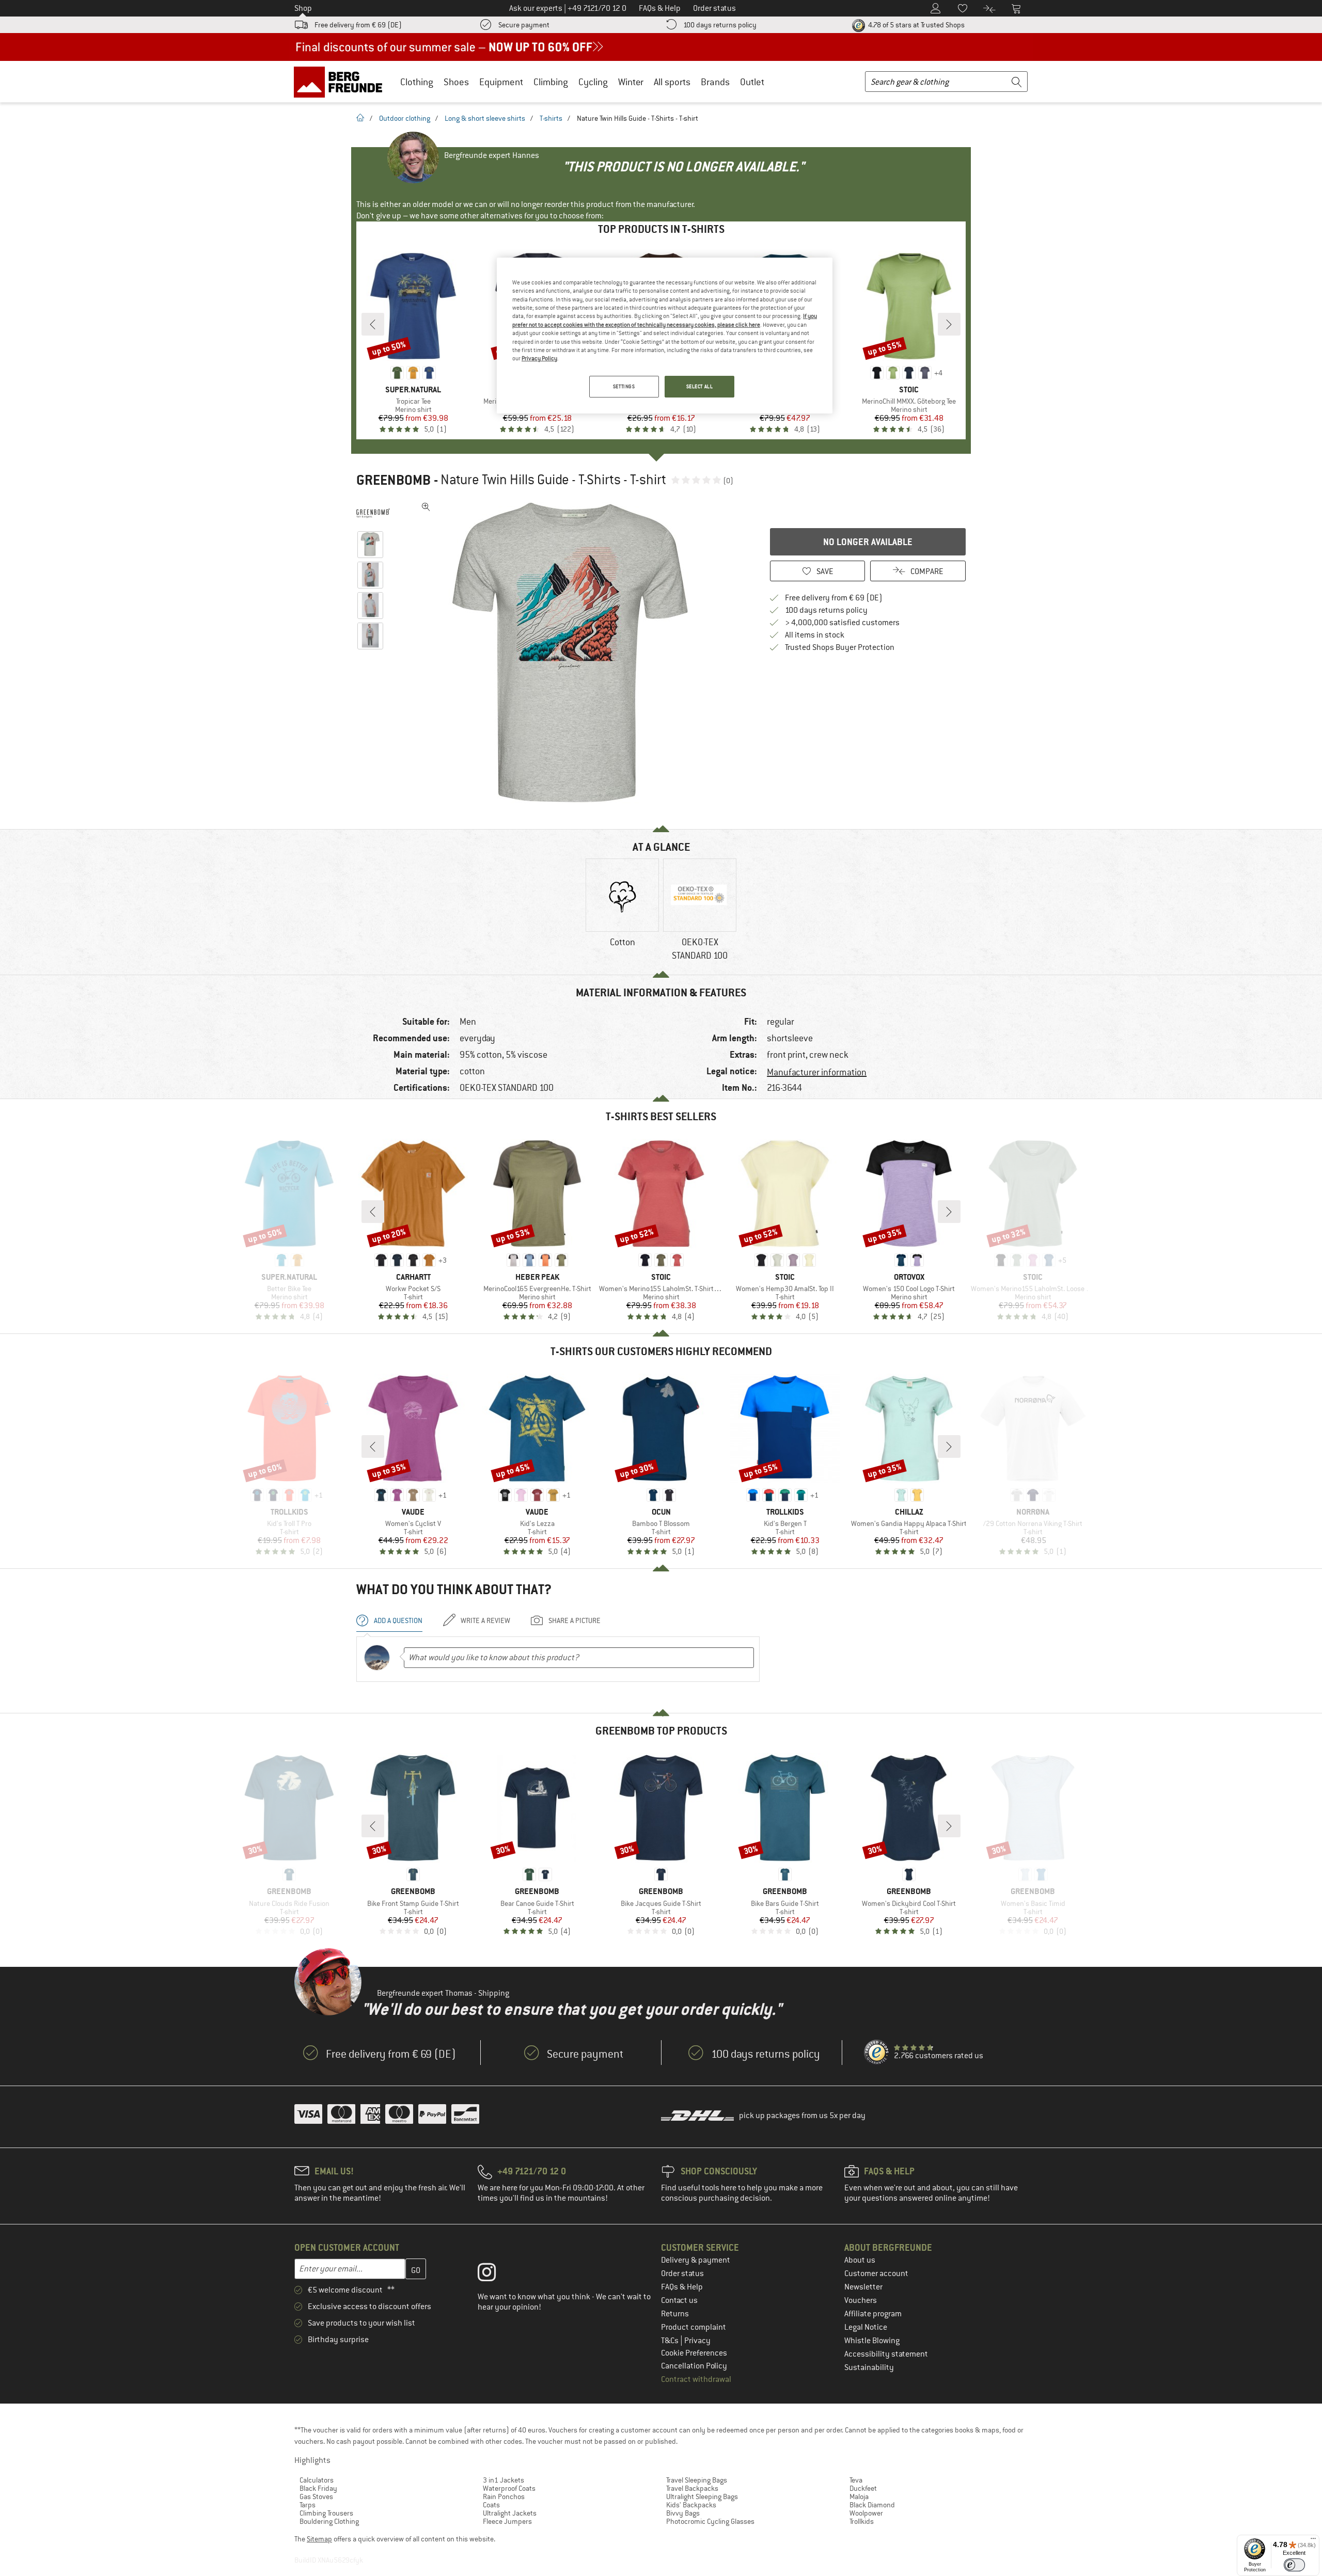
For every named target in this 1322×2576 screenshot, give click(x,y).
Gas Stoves (316, 2497)
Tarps (308, 2505)
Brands (715, 82)
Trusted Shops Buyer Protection (840, 647)
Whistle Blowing (872, 2341)
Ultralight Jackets (510, 2513)
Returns (675, 2314)
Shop (303, 8)
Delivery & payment (696, 2260)
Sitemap (319, 2539)
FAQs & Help (682, 2287)
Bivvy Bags (683, 2513)
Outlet (752, 82)
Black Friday (318, 2488)
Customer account (876, 2273)
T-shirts (551, 118)
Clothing (417, 82)
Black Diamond (872, 2505)
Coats (491, 2505)
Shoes (456, 82)
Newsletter (863, 2287)
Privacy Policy (539, 358)
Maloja (859, 2497)
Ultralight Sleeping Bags (702, 2497)
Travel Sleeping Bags (697, 2480)
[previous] (373, 324)
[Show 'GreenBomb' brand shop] (373, 513)
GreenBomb (394, 480)
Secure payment (524, 25)
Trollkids (862, 2521)
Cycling (593, 82)
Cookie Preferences (694, 2353)
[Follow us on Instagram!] (494, 2275)
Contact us (679, 2300)
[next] (949, 324)
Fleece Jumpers (507, 2521)
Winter (631, 82)
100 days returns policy (720, 25)
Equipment (501, 82)
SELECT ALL (700, 386)
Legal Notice (866, 2327)
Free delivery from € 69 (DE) (358, 25)
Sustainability (869, 2367)
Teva (856, 2480)
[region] (665, 336)
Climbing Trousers (326, 2513)
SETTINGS (624, 386)
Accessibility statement (886, 2354)
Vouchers (861, 2300)
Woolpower (866, 2513)
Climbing (551, 82)
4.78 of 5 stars (916, 25)
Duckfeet (863, 2488)
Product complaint (694, 2327)
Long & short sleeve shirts (485, 118)
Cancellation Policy (694, 2366)
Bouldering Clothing (329, 2521)
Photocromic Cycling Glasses (710, 2521)
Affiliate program (873, 2314)
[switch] (1294, 2565)
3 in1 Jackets (503, 2480)
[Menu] (1313, 2541)
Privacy (697, 2341)
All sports (672, 82)
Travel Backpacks (692, 2488)
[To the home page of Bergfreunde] (342, 82)
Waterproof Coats (509, 2488)
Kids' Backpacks (691, 2505)
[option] (574, 653)
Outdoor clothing (405, 118)
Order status (682, 2273)
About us (860, 2260)
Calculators (317, 2480)
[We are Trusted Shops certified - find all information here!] (877, 2053)
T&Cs (671, 2341)
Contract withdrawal (696, 2379)
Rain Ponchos (504, 2497)
